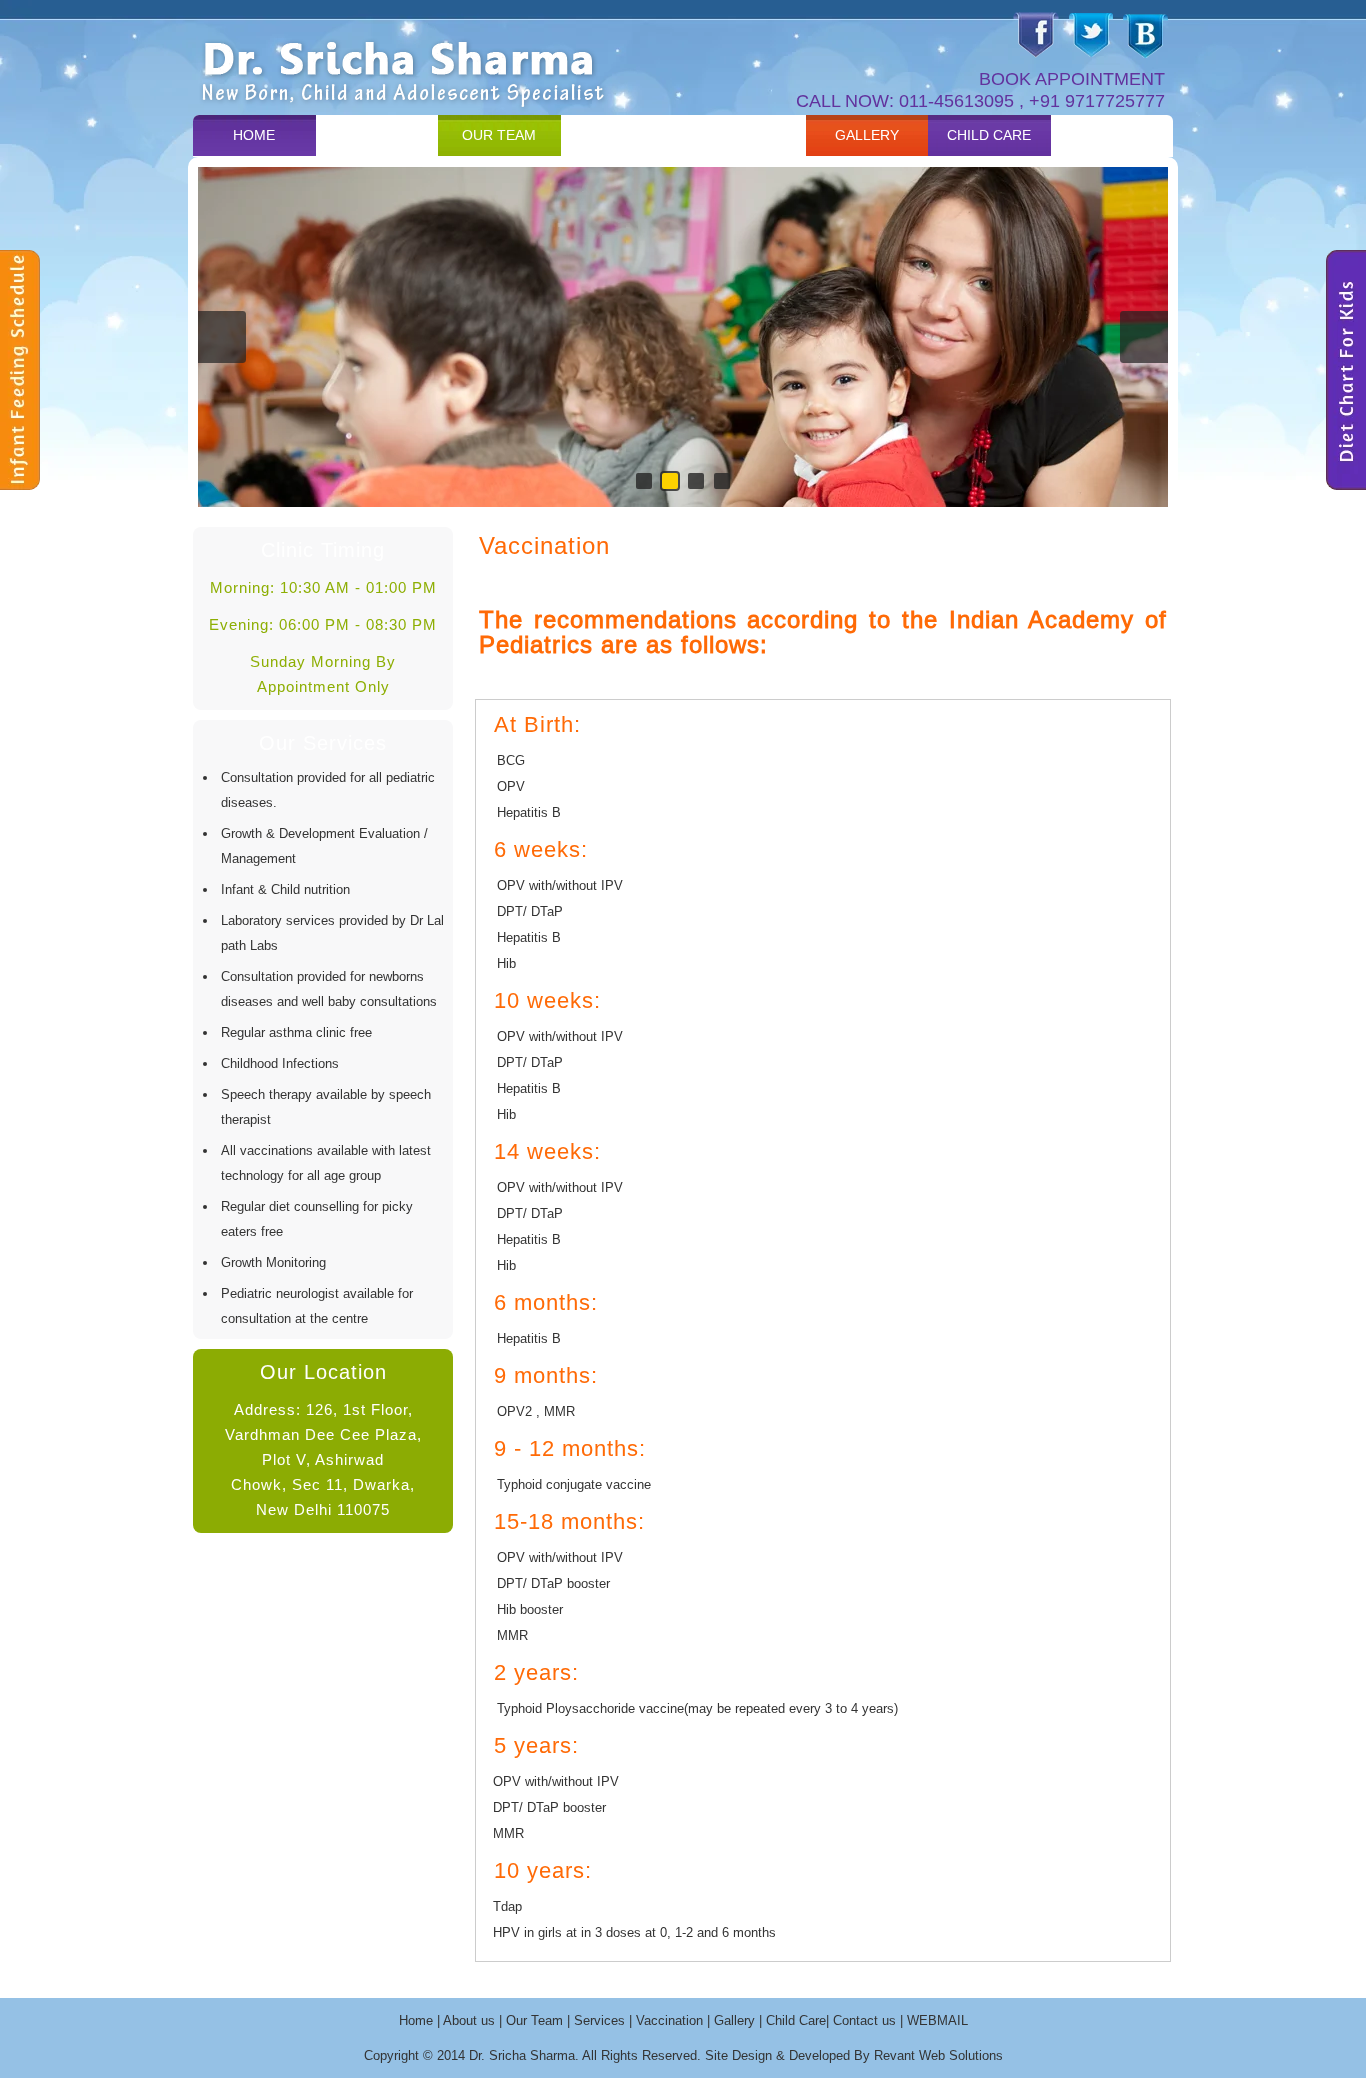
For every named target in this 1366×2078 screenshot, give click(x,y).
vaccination (744, 135)
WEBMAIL (937, 2020)
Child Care (989, 135)
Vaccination (669, 2020)
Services (621, 135)
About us (376, 135)
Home (254, 135)
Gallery (867, 135)
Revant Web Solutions (938, 2055)
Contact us (1112, 135)
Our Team (499, 135)
